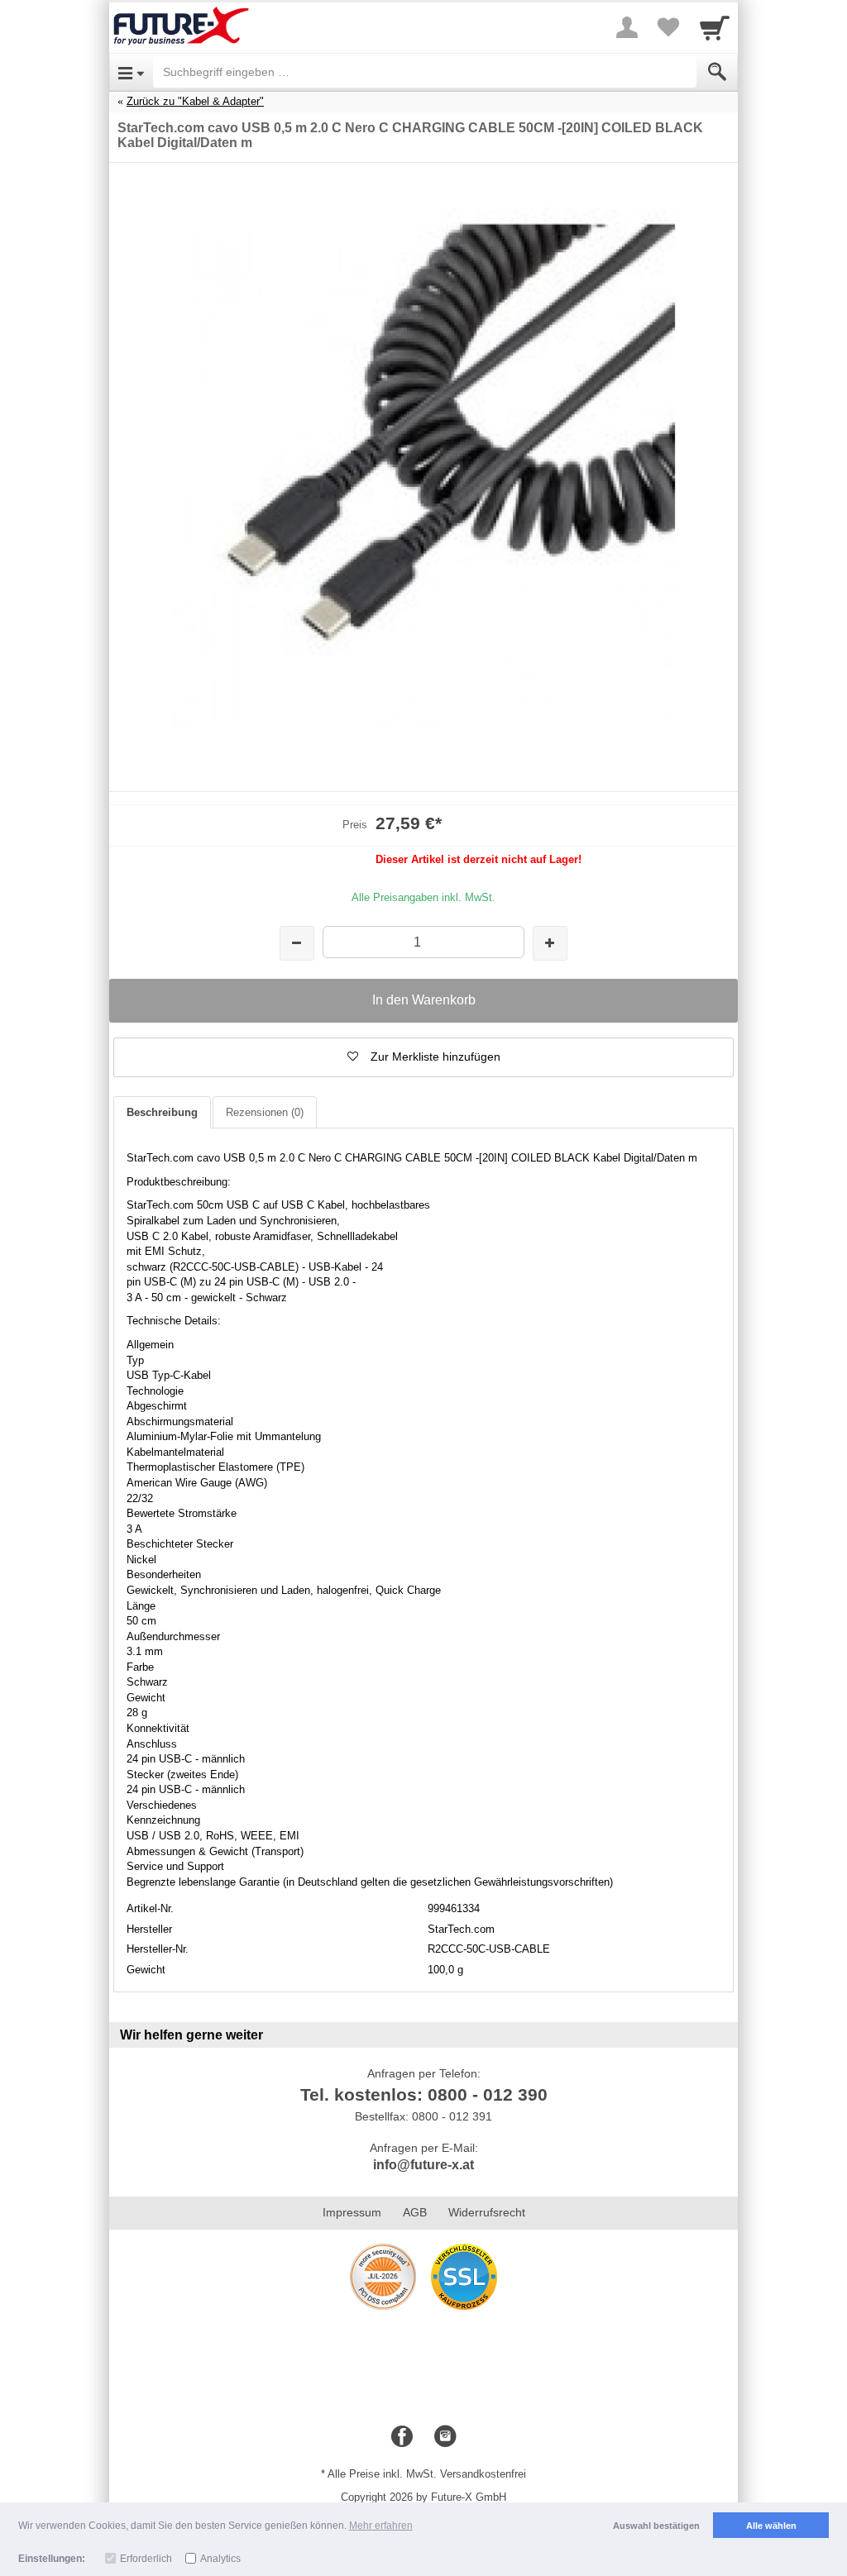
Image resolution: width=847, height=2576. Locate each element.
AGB (415, 2212)
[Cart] (715, 27)
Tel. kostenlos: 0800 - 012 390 (424, 2094)
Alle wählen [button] (771, 2526)
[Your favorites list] (668, 27)
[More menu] (627, 27)
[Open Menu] (131, 72)
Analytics (220, 2559)
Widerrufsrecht (487, 2212)
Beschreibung (162, 1112)
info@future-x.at (423, 2165)
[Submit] (717, 72)
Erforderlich (146, 2559)
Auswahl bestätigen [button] (656, 2526)
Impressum (352, 2212)
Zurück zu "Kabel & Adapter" (195, 101)
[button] (423, 1057)
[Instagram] (445, 2437)
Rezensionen (265, 1112)
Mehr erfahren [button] (381, 2526)
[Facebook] (402, 2437)
